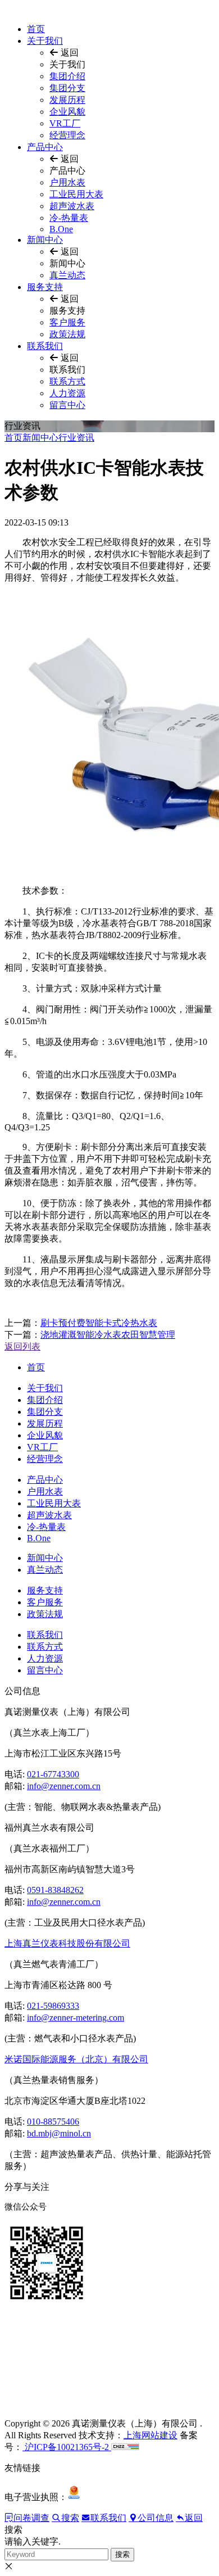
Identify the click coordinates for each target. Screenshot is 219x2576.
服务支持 (45, 287)
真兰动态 (67, 275)
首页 (36, 29)
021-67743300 (53, 1774)
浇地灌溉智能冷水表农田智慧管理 (108, 1335)
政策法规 (67, 334)
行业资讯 (76, 438)
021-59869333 (53, 2006)
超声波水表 (72, 206)
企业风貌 (67, 112)
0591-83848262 (55, 1890)
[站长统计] (125, 2447)
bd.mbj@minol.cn (59, 2133)
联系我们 (45, 346)
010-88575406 (53, 2122)
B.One (61, 229)
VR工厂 (65, 123)
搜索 (122, 2554)
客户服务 (67, 322)
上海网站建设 (150, 2435)
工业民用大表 (76, 194)
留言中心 (67, 405)
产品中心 (45, 147)
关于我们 (45, 41)
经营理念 (67, 135)
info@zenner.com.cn (64, 1786)
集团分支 (67, 88)
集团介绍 (67, 76)
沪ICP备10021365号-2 (67, 2447)
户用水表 (67, 182)
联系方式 (67, 381)
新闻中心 (45, 240)
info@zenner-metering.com (76, 2018)
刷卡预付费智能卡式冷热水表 (99, 1323)
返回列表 (22, 1346)
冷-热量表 (69, 218)
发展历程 (67, 100)
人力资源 (67, 393)
